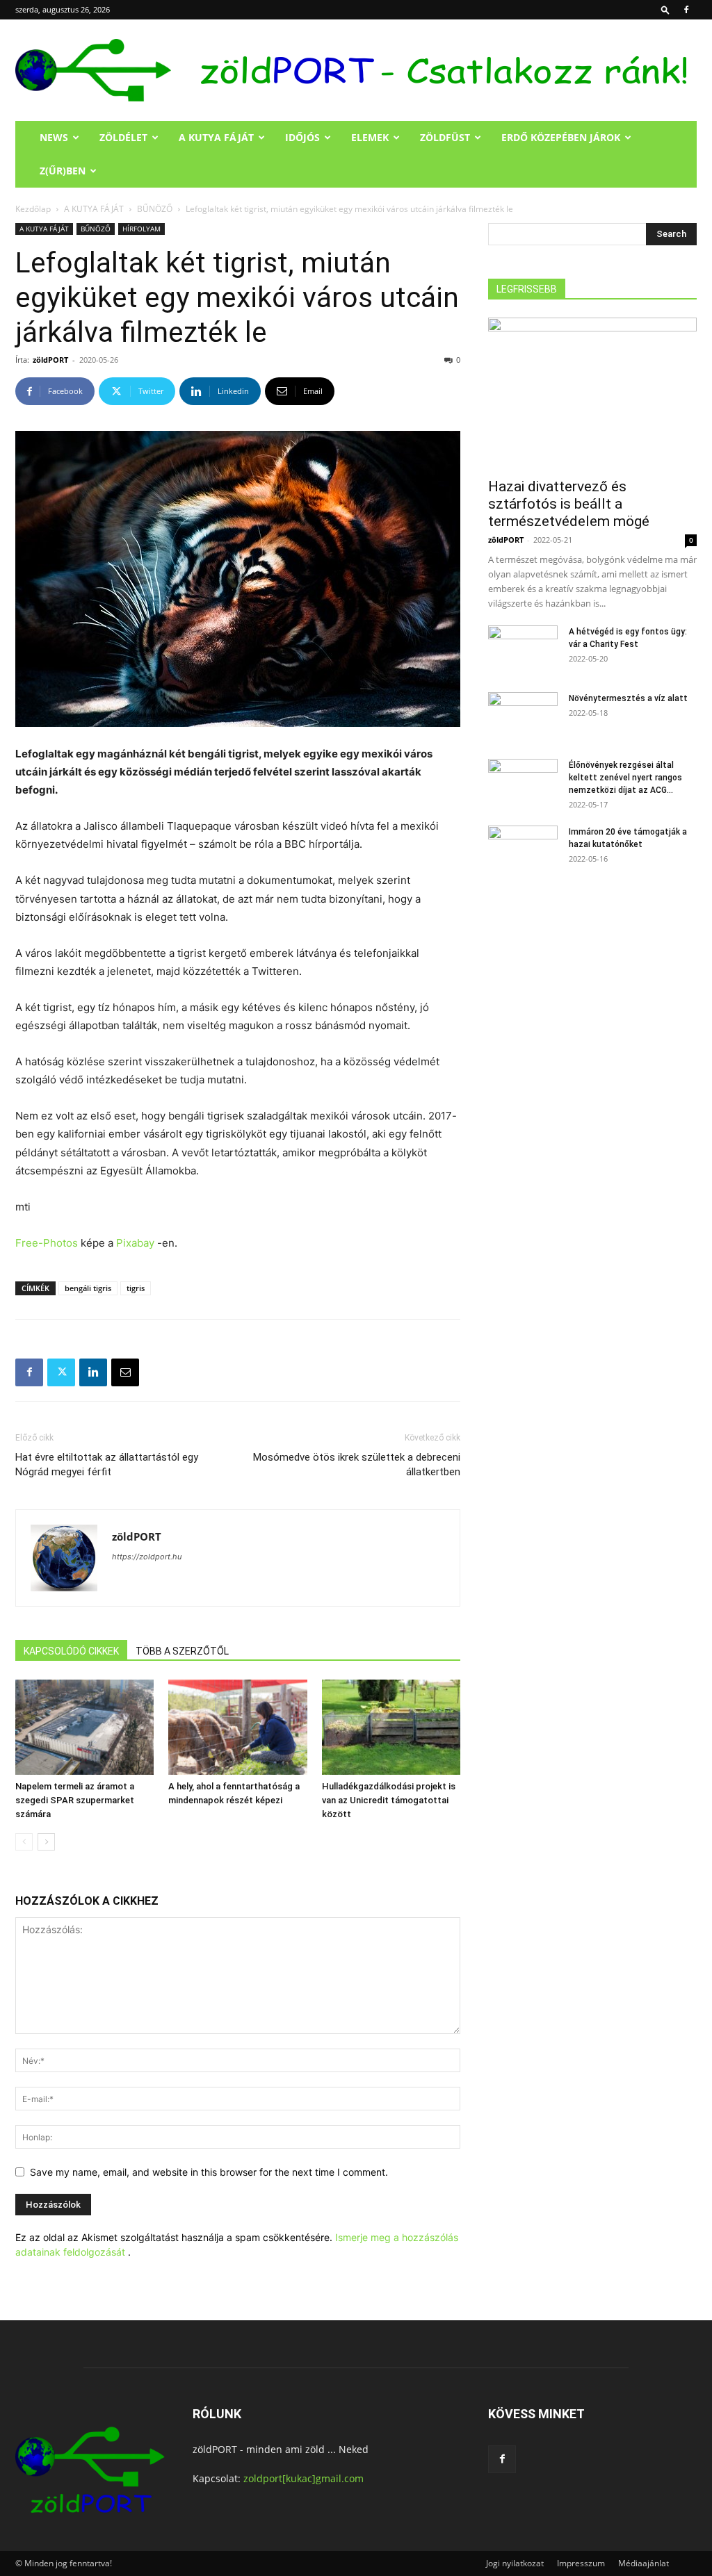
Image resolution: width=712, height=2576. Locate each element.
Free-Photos (47, 1243)
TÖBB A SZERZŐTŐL (182, 1651)
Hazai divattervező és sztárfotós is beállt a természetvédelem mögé (569, 504)
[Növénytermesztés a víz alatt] (523, 716)
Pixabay (135, 1243)
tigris (136, 1288)
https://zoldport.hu (147, 1557)
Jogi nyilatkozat (515, 2563)
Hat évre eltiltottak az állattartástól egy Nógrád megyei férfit (107, 1465)
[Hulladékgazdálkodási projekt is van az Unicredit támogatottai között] (391, 1727)
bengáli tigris (88, 1288)
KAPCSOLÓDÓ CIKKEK (71, 1651)
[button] (665, 9)
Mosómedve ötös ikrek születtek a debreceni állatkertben (357, 1465)
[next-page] (46, 1842)
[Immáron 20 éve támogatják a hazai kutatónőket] (523, 850)
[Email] (125, 1372)
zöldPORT (50, 360)
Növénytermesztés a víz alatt (628, 698)
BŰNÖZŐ (155, 209)
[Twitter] (61, 1372)
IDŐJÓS (302, 137)
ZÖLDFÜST (445, 137)
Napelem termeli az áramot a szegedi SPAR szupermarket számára (75, 1800)
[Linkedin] (93, 1372)
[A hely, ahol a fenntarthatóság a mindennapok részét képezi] (237, 1727)
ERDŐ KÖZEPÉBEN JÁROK (561, 137)
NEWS (54, 137)
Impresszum (581, 2563)
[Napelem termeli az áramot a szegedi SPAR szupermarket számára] (84, 1727)
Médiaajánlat (644, 2563)
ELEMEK (370, 137)
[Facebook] (686, 10)
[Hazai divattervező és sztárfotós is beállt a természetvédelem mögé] (592, 393)
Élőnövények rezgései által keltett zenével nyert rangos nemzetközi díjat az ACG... (625, 778)
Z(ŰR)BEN (63, 171)
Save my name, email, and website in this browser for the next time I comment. (209, 2172)
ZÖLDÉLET (123, 137)
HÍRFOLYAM (141, 229)
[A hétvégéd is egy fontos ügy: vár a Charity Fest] (523, 650)
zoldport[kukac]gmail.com (304, 2478)
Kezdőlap (33, 209)
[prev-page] (24, 1842)
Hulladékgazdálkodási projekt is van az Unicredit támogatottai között (389, 1800)
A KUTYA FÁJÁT (216, 137)
